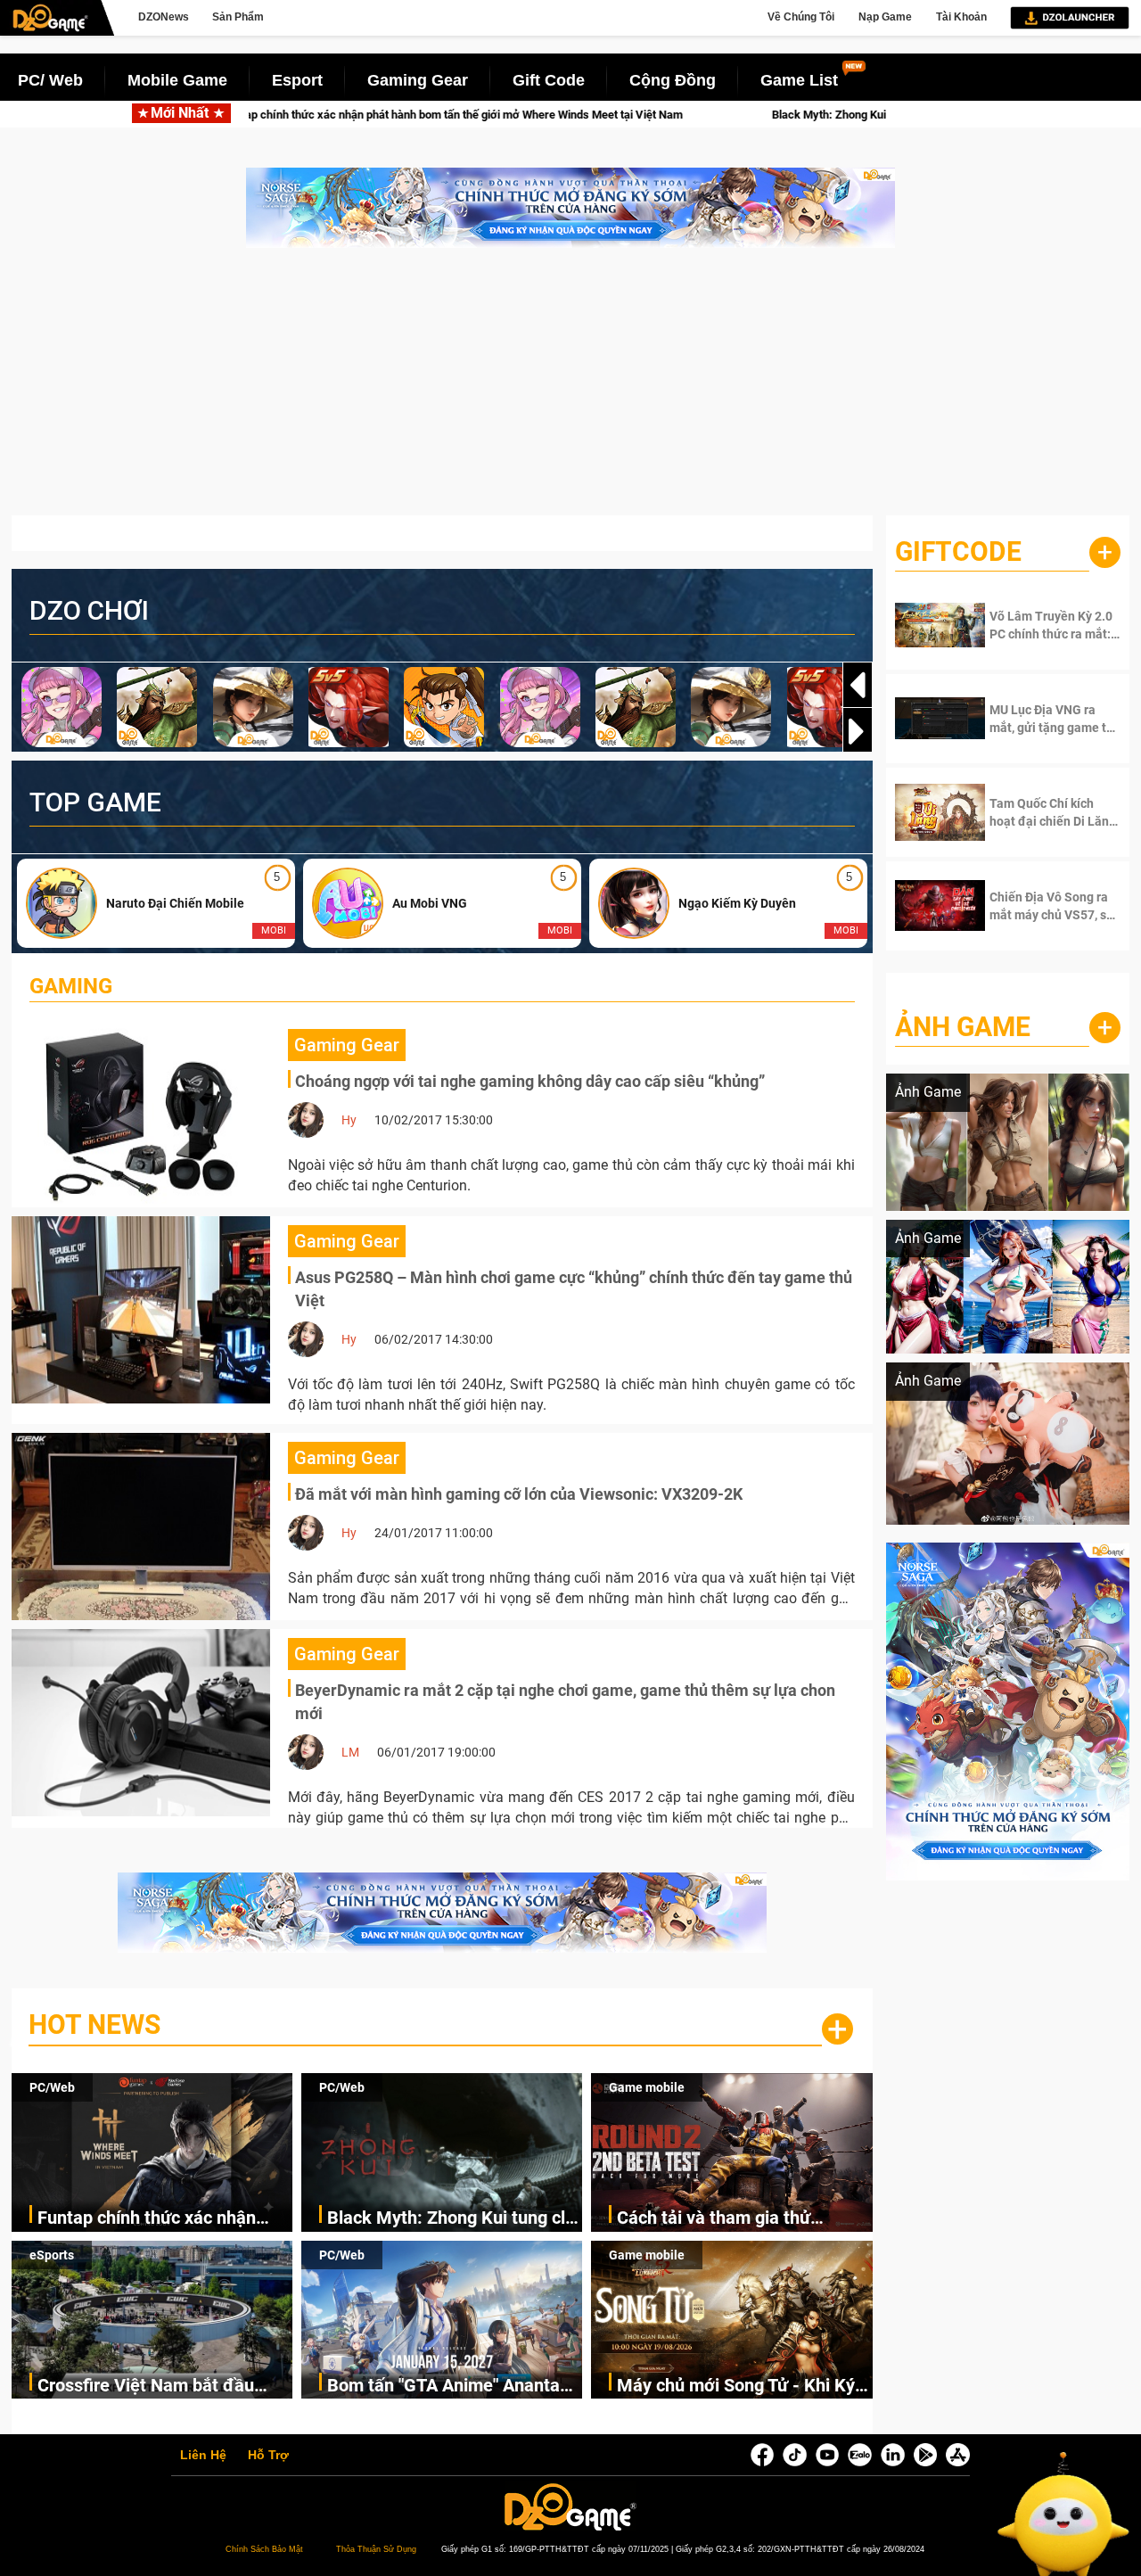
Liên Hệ (203, 2456)
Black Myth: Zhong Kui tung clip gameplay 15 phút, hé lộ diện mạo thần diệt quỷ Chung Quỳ (807, 115)
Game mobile (647, 2087)
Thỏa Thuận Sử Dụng (376, 2549)
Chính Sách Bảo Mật (264, 2549)
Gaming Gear (418, 80)
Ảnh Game (963, 1027)
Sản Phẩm (238, 17)
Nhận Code (1043, 625)
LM (350, 1752)
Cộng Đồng (673, 80)
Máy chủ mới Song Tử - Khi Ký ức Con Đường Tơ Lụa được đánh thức (736, 2387)
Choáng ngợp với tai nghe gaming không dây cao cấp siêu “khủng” (530, 1081)
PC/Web (52, 2087)
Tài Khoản (961, 17)
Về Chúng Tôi (801, 17)
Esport (297, 80)
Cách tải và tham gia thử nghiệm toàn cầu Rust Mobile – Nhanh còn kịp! (741, 2219)
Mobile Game (177, 80)
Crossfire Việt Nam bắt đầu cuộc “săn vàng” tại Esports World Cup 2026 (146, 2387)
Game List (799, 80)
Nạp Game (885, 17)
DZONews (164, 17)
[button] (858, 731)
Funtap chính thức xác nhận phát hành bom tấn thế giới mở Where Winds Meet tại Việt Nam (164, 2219)
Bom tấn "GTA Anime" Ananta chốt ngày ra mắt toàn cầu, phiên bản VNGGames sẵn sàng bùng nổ (452, 2387)
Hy (349, 1120)
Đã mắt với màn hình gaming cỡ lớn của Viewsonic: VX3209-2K (519, 1494)
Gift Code (549, 80)
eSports (52, 2255)
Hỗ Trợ (268, 2456)
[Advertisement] (570, 391)
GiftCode (958, 551)
